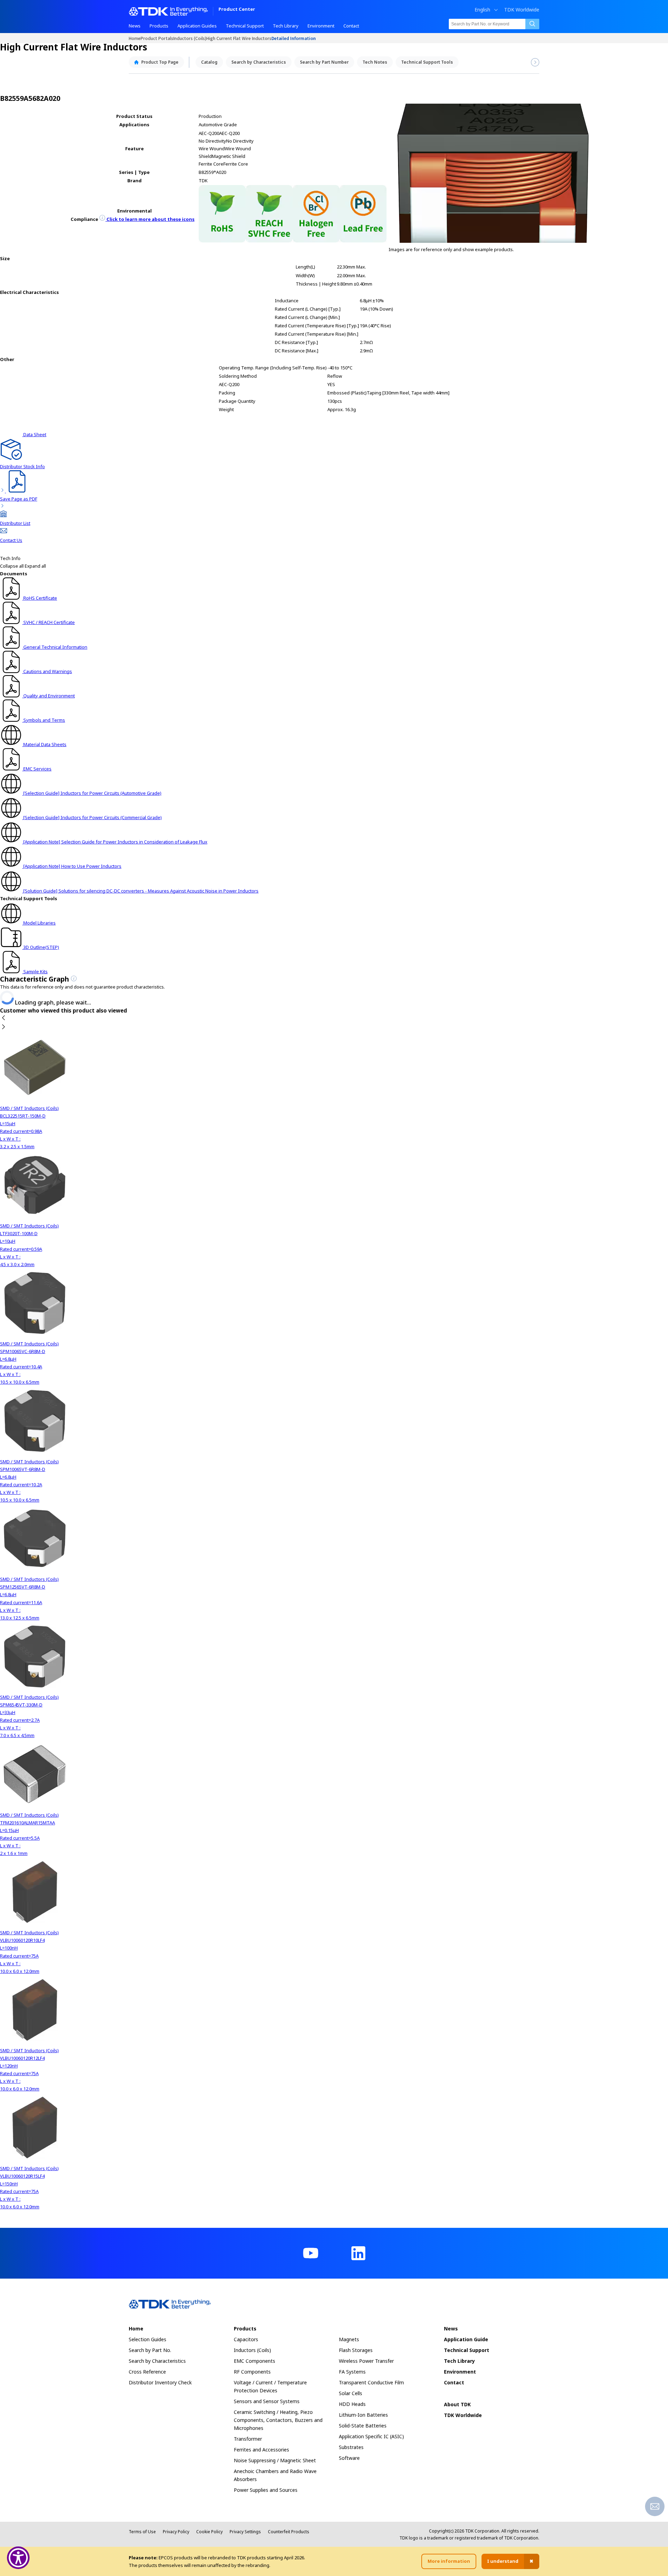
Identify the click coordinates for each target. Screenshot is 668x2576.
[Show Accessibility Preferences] (18, 2558)
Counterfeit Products (289, 2532)
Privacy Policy (176, 2532)
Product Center (237, 10)
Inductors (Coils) (190, 38)
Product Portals (157, 38)
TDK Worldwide (522, 10)
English (482, 10)
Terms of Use (142, 2532)
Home (135, 38)
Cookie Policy (209, 2532)
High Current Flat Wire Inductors (239, 38)
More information (449, 2561)
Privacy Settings (245, 2532)
